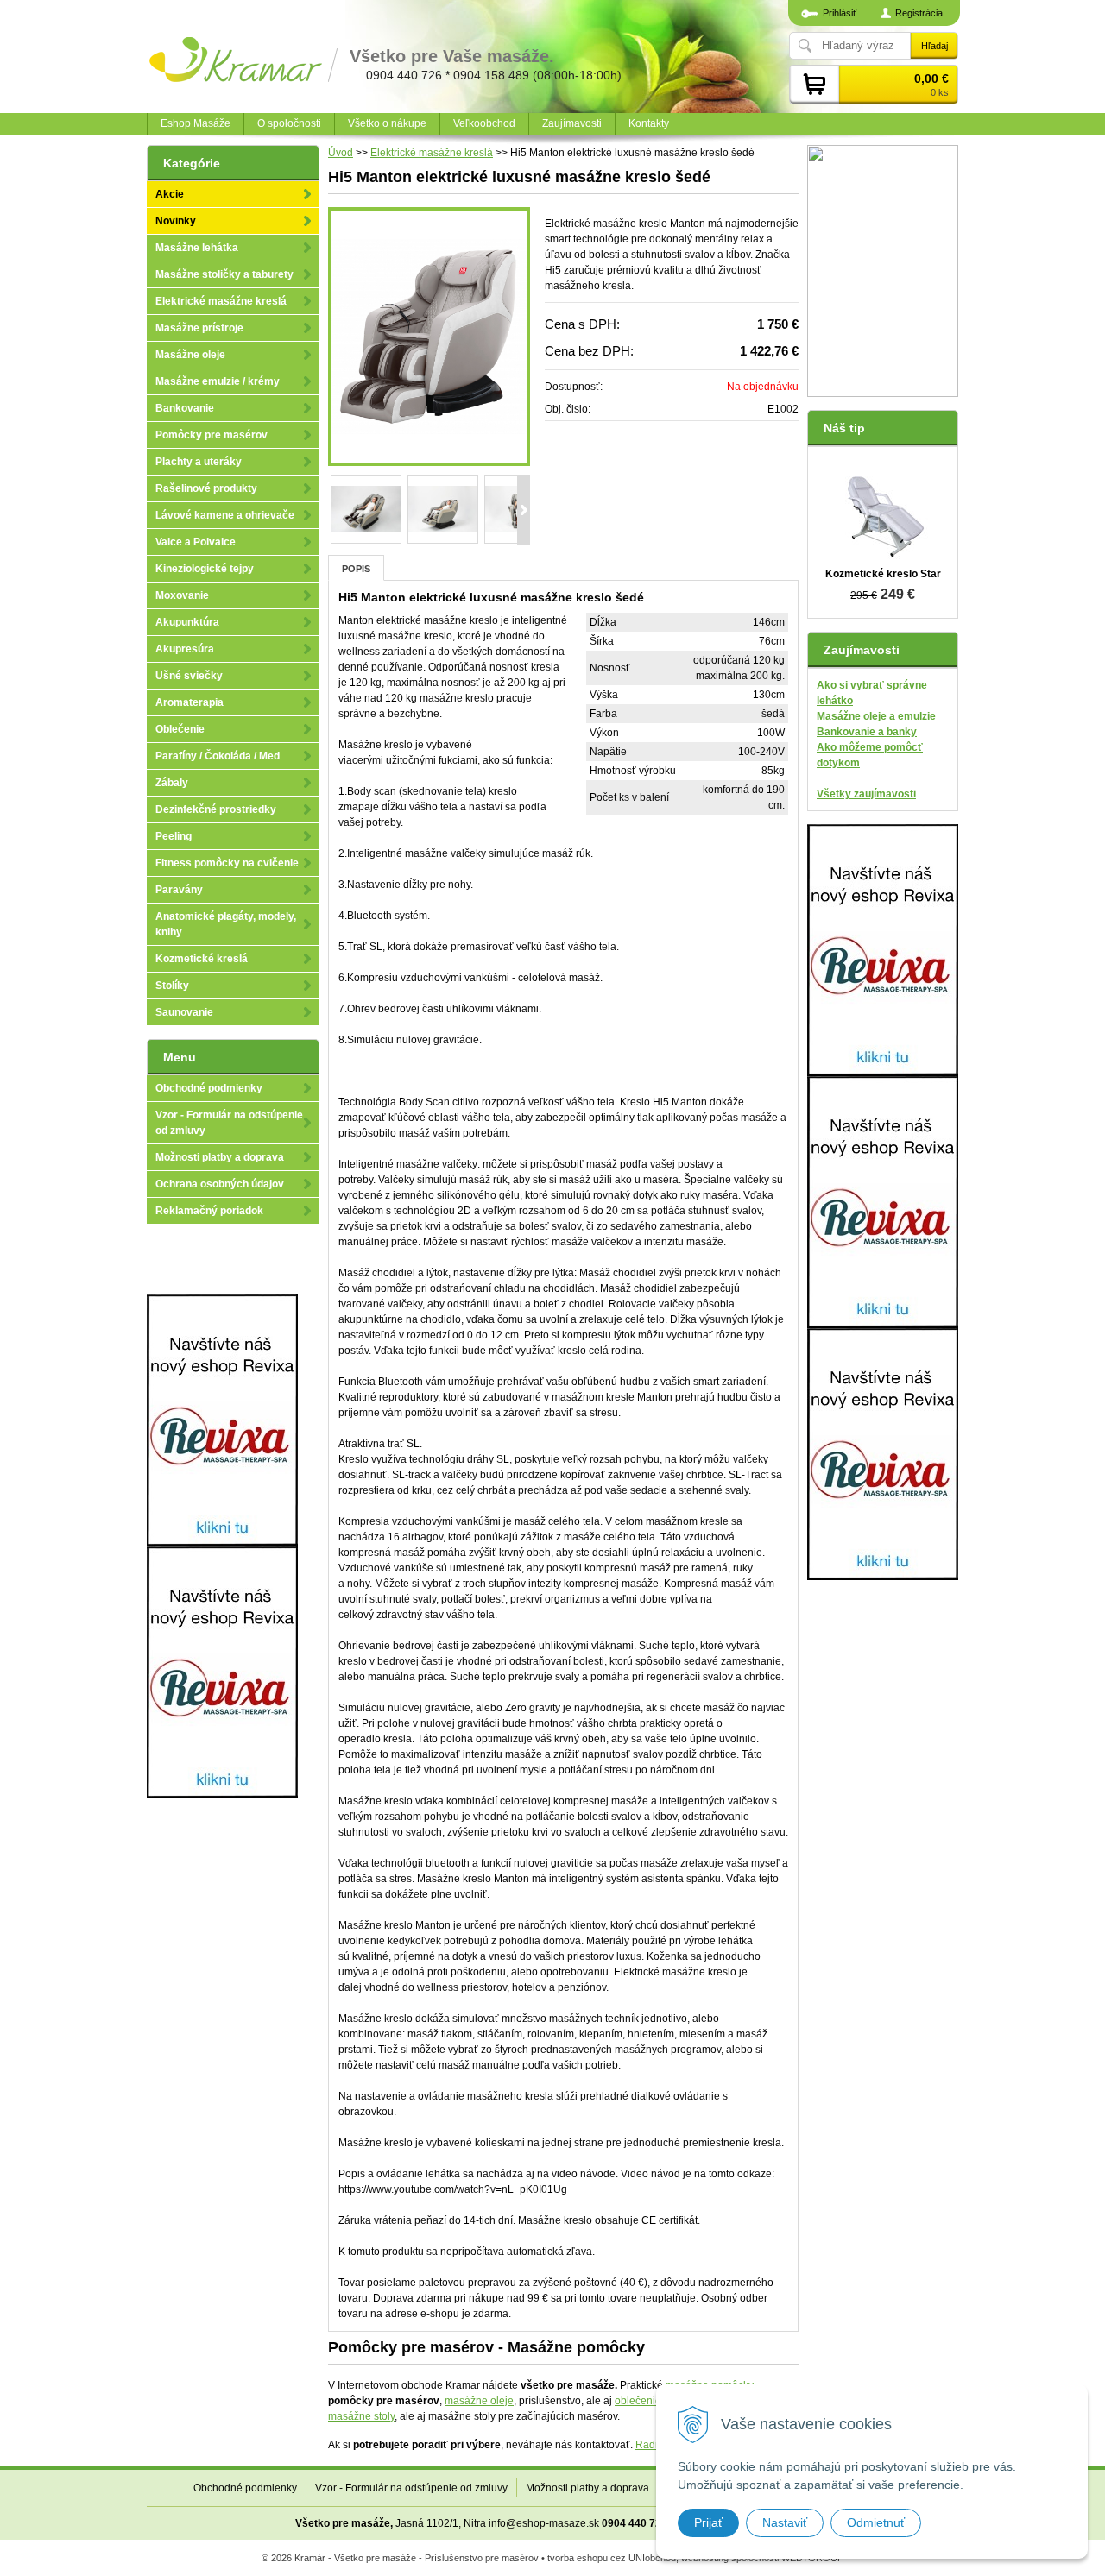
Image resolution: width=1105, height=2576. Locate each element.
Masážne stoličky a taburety (224, 274)
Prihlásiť (840, 13)
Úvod (341, 153)
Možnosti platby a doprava (220, 1157)
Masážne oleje (190, 355)
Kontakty (649, 123)
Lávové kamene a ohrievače (225, 515)
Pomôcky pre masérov (212, 435)
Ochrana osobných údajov (220, 1184)
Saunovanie (184, 1012)
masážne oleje (479, 2401)
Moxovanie (182, 595)
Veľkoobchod (484, 123)
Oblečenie (180, 729)
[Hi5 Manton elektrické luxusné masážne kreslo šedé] (429, 337)
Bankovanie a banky (867, 732)
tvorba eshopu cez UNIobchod (612, 2558)
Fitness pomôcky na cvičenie (227, 863)
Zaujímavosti (572, 123)
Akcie (170, 194)
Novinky (176, 221)
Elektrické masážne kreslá (432, 153)
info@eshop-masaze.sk (544, 2523)
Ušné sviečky (189, 676)
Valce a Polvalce (196, 542)
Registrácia (919, 13)
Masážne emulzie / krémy (218, 381)
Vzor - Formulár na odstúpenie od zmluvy (229, 1123)
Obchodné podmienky (209, 1088)
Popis (356, 569)
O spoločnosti (289, 123)
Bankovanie (185, 408)
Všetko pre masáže (343, 2523)
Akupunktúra (187, 622)
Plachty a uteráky (199, 462)
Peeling (174, 836)
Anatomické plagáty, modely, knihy (226, 924)
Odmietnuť (876, 2522)
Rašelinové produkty (206, 488)
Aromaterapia (189, 702)
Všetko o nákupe (387, 123)
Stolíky (172, 986)
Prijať (708, 2522)
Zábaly (172, 783)
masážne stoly (361, 2416)
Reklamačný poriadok (209, 1211)
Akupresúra (185, 649)
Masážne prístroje (199, 328)
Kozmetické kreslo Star (883, 574)
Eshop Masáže (196, 123)
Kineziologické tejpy (205, 569)
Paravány (179, 890)
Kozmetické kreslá (202, 959)
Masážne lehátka (197, 248)
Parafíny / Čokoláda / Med (218, 756)
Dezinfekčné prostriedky (216, 809)
